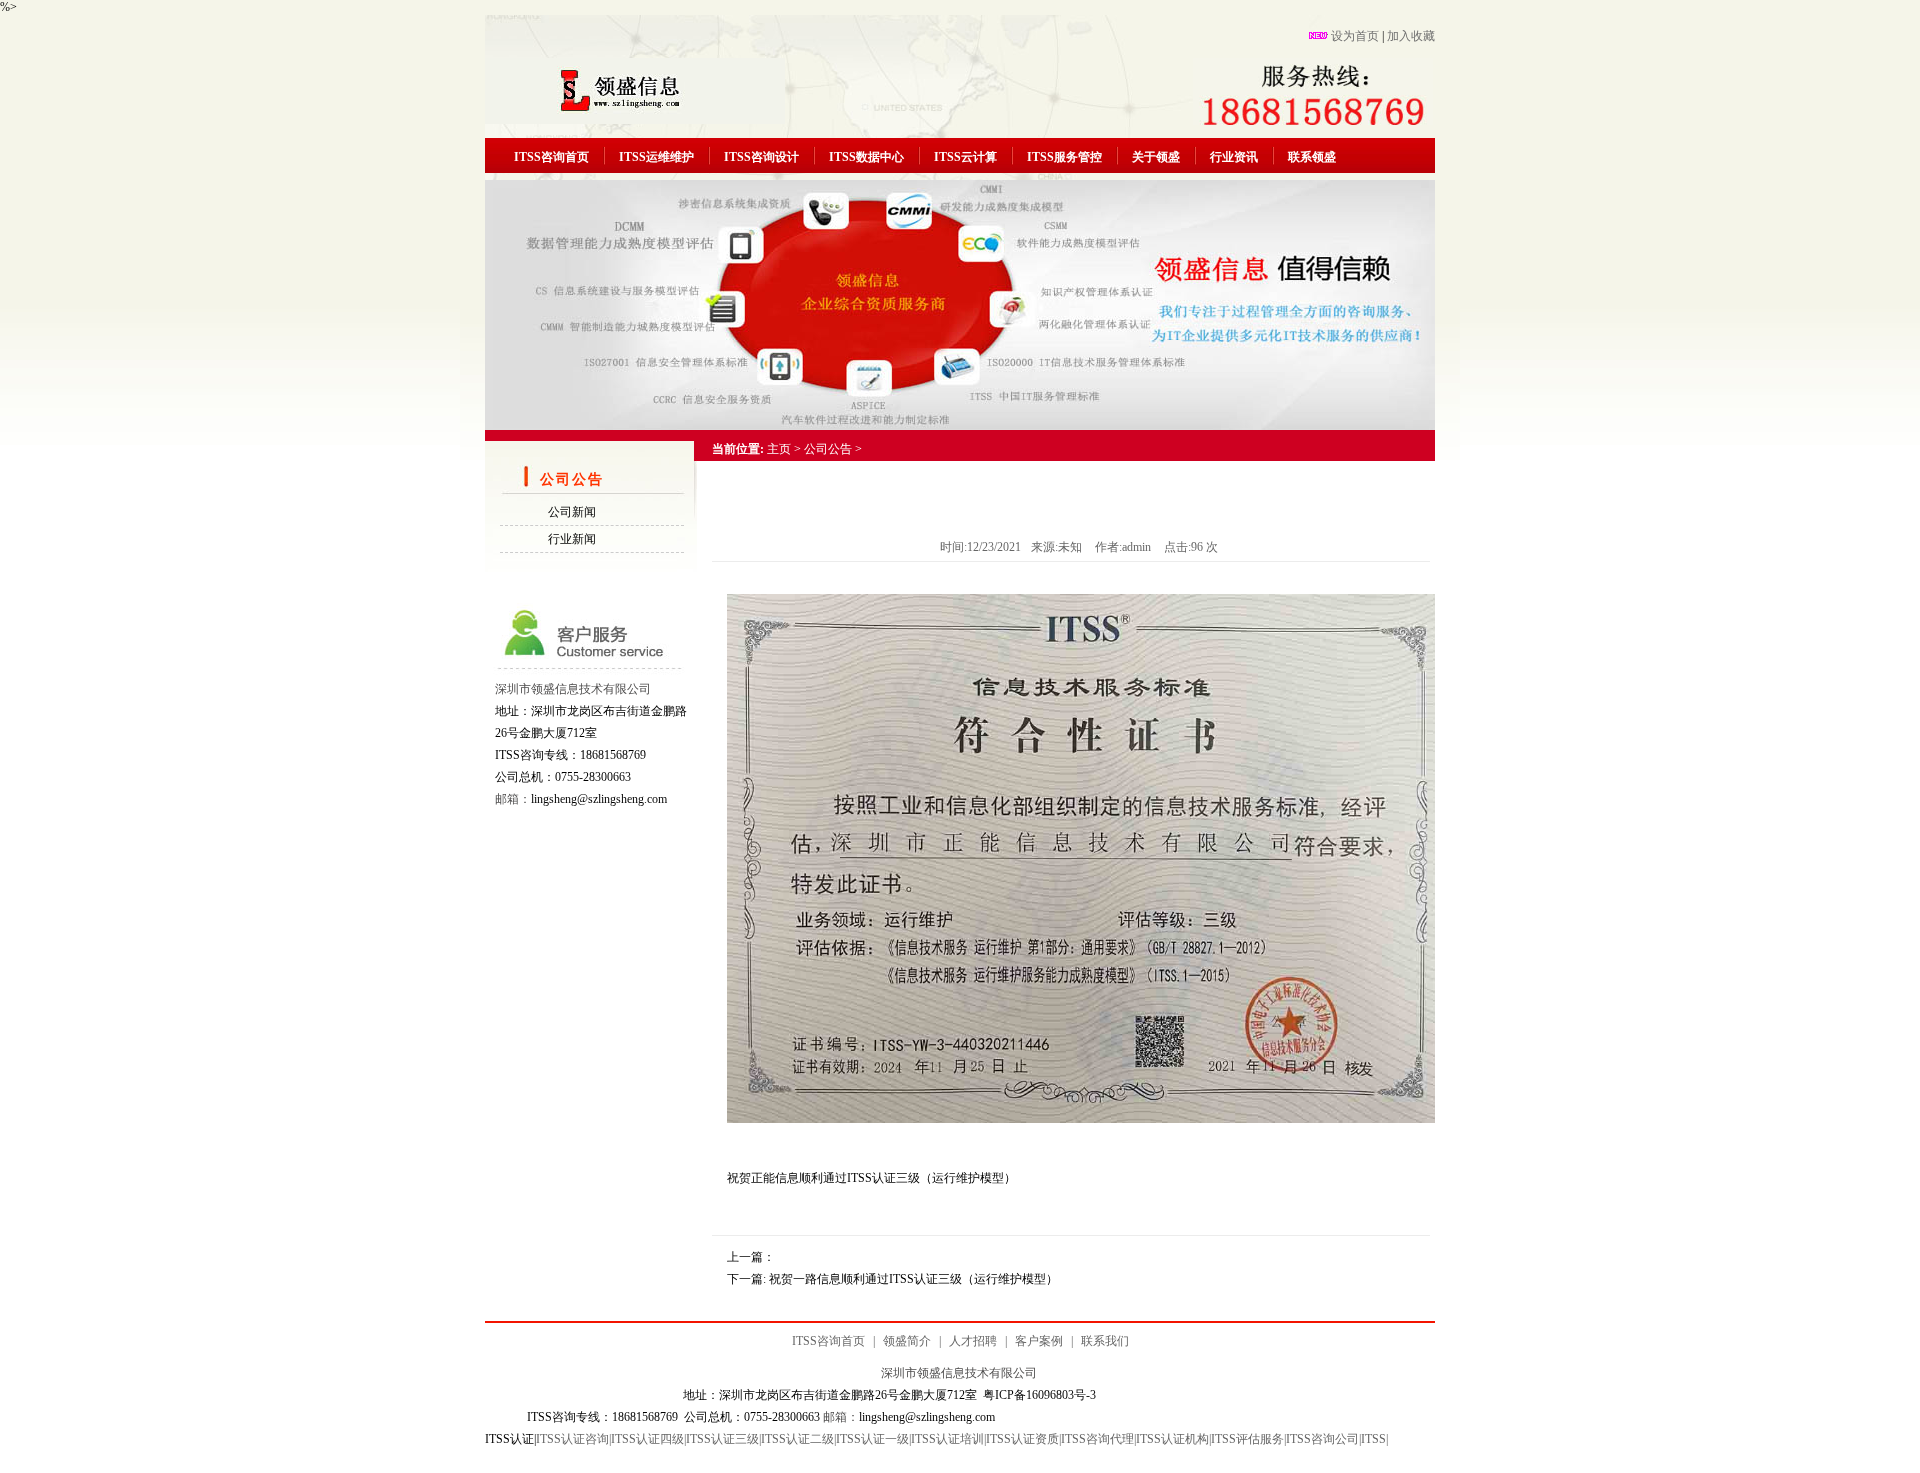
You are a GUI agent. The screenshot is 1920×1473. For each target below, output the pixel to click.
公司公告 (828, 449)
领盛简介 (907, 1341)
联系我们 (1105, 1341)
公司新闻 (572, 512)
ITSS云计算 (965, 157)
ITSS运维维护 (656, 157)
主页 (779, 449)
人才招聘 (973, 1341)
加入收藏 (1411, 36)
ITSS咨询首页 (551, 157)
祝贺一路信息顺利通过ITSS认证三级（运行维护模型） (913, 1279)
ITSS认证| (510, 1439)
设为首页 (1355, 36)
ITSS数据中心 (866, 157)
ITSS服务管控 (1064, 157)
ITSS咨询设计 (761, 157)
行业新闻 (572, 539)
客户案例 (1039, 1341)
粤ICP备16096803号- (1036, 1395)
